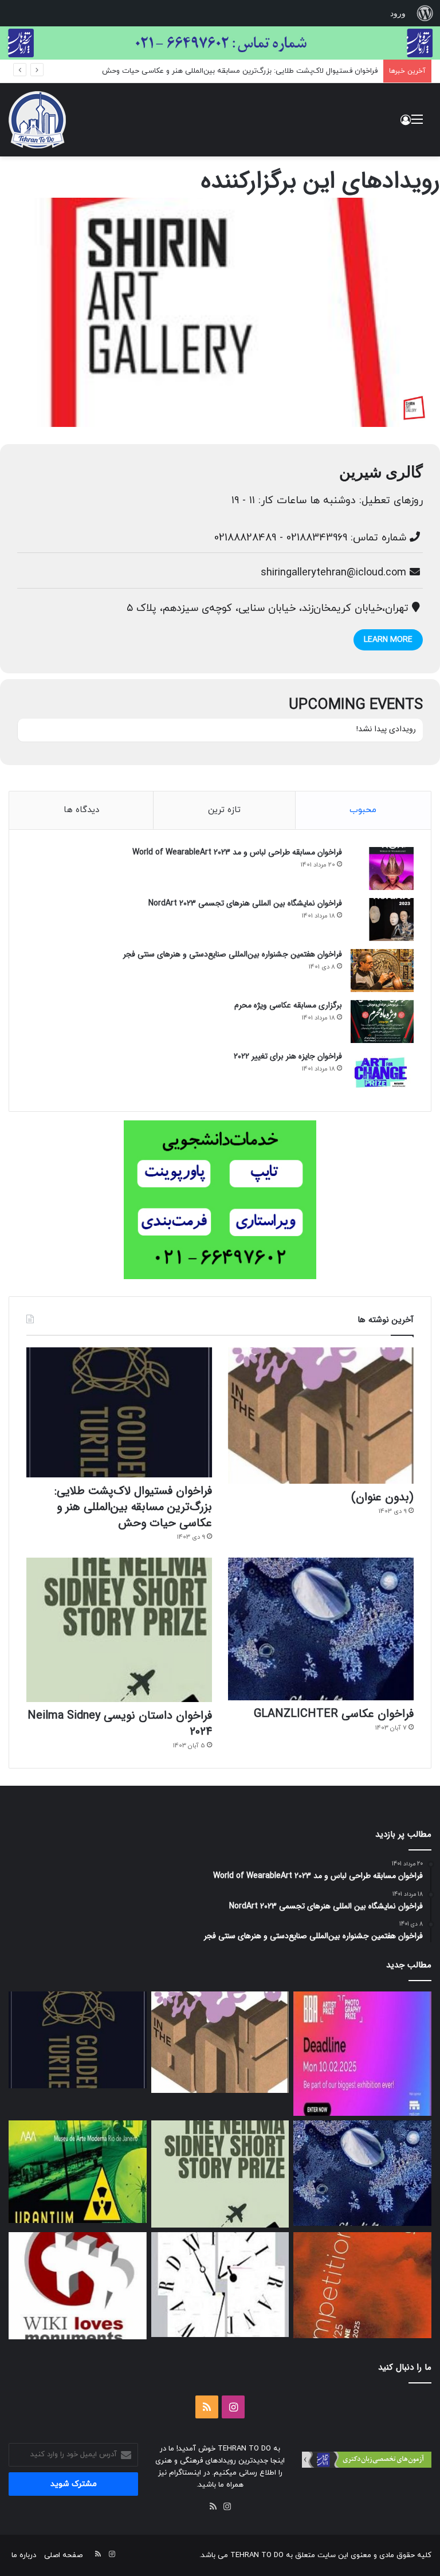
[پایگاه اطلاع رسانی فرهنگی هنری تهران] (37, 120)
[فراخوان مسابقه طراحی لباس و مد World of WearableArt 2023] (382, 869)
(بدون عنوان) (382, 1497)
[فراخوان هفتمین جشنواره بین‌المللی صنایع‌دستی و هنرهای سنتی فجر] (382, 971)
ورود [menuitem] (398, 13)
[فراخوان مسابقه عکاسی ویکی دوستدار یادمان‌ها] (78, 2286)
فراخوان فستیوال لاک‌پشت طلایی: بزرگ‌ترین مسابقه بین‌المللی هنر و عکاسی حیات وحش (240, 71)
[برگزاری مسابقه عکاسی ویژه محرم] (382, 1022)
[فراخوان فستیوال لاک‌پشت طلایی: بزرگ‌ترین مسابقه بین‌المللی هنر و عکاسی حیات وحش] (119, 1412)
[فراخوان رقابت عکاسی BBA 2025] (362, 2054)
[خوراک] (213, 2507)
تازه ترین (224, 810)
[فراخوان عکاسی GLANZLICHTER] (321, 1629)
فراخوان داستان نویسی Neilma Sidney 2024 (120, 1724)
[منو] (417, 124)
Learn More (388, 640)
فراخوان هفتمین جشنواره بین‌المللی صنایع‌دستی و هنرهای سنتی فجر (233, 954)
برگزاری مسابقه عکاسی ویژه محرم (288, 1005)
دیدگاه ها (81, 810)
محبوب (363, 810)
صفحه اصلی (63, 2555)
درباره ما (24, 2555)
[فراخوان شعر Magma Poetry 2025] (362, 2285)
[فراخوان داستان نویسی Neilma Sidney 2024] (119, 1630)
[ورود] (406, 124)
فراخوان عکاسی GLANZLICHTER (334, 1714)
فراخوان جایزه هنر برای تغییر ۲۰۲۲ (288, 1056)
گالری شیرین (381, 472)
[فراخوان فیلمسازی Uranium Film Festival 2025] (78, 2172)
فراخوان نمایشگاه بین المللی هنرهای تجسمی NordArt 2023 (245, 903)
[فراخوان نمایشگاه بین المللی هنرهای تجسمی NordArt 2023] (382, 920)
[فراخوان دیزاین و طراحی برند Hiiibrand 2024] (220, 2285)
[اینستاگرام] (227, 2507)
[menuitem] (425, 13)
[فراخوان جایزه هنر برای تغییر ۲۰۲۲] (382, 1073)
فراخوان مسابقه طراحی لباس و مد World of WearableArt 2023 (237, 852)
